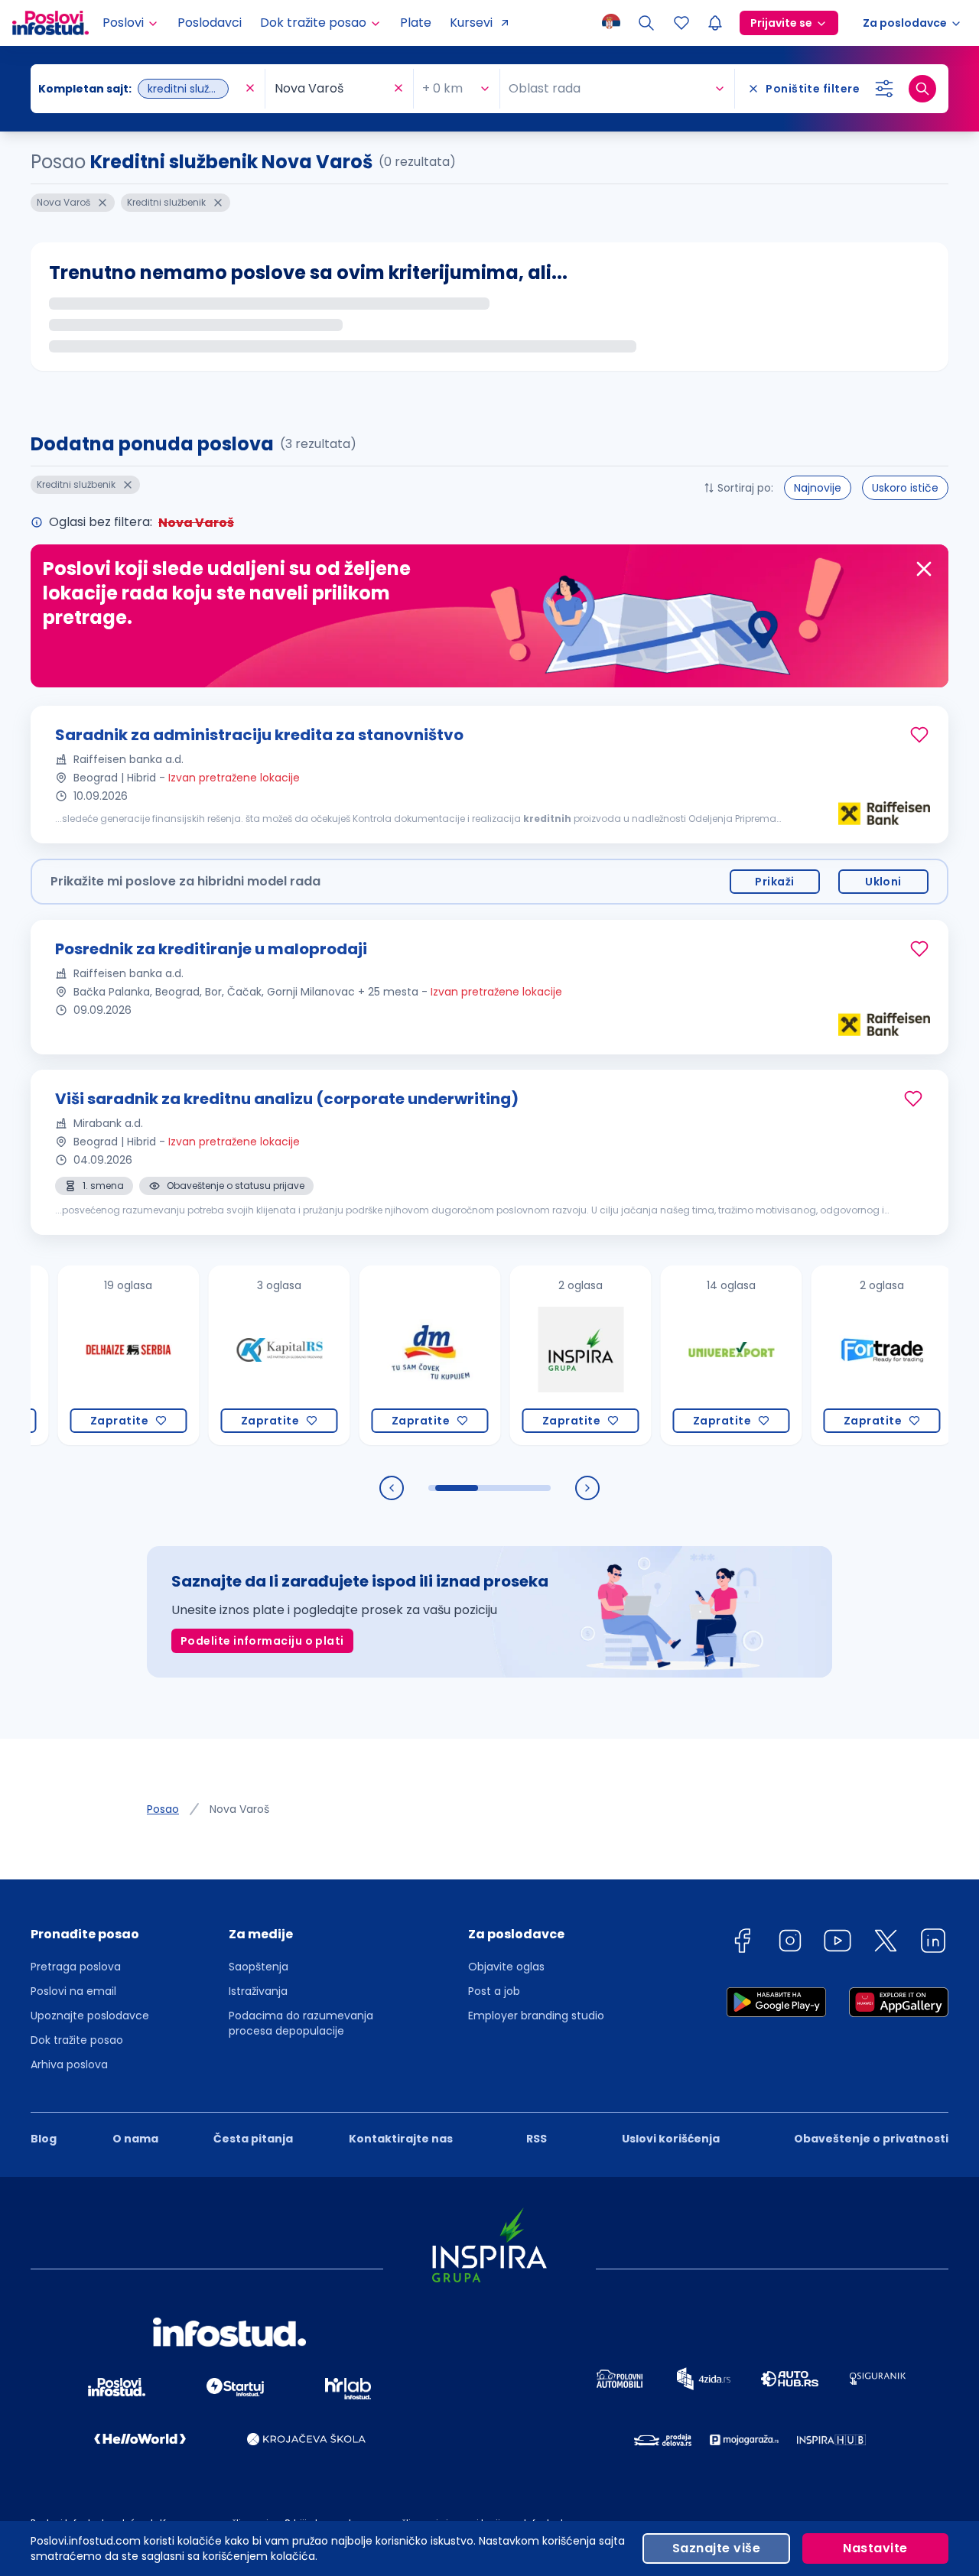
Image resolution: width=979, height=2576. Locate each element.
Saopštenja (259, 1967)
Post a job (494, 1991)
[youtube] (838, 1943)
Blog (44, 2139)
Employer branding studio (536, 2016)
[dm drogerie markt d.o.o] (390, 1355)
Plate (416, 23)
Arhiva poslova (69, 2064)
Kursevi (471, 23)
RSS (537, 2139)
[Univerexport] (692, 1355)
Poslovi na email (73, 1991)
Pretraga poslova (76, 1967)
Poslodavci (210, 23)
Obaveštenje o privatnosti (871, 2139)
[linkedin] (933, 1943)
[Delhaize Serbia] (89, 1355)
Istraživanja (258, 1991)
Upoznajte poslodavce (90, 2016)
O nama (135, 2139)
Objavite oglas (506, 1967)
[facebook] (742, 1943)
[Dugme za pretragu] (922, 89)
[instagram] (790, 1943)
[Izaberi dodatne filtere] (884, 89)
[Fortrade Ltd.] (842, 1355)
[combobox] (140, 89)
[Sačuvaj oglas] (919, 735)
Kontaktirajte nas (401, 2139)
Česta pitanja (253, 2139)
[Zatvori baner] (924, 569)
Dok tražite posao (77, 2040)
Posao (163, 1809)
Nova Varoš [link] (239, 1809)
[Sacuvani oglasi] (681, 23)
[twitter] (886, 1943)
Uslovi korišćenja (671, 2139)
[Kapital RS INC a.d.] (240, 1355)
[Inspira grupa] (541, 1355)
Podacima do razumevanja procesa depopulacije (301, 2023)
